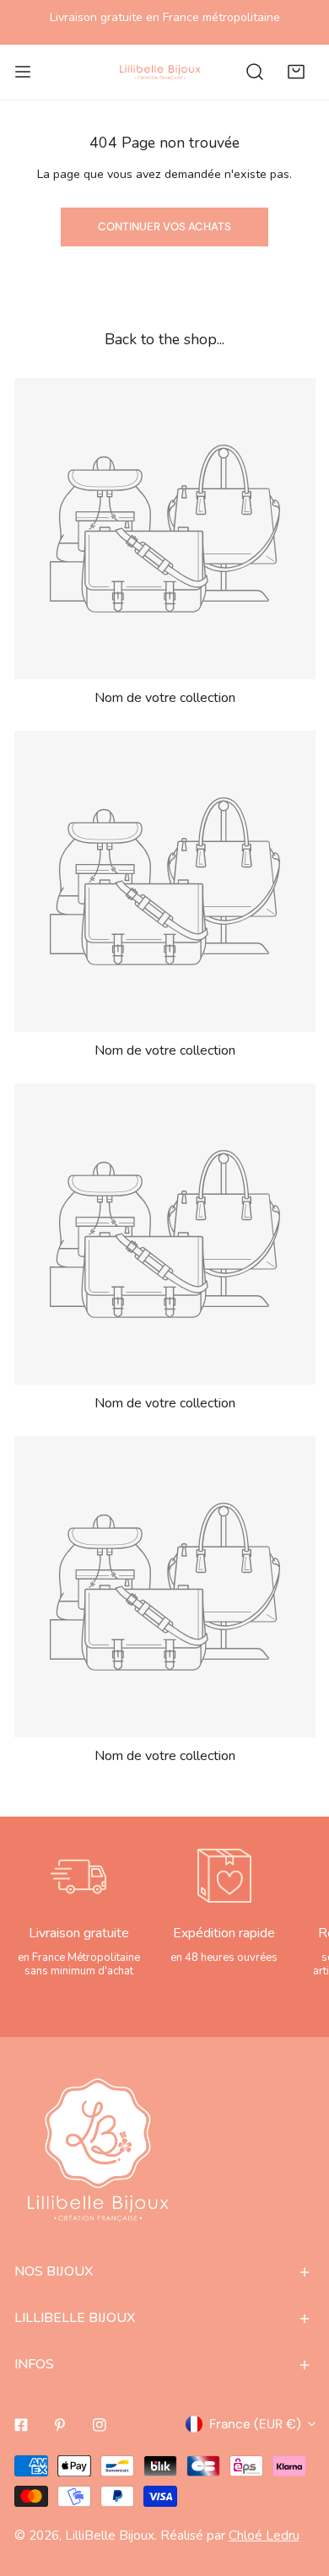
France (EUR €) (255, 2424)
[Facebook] (21, 2425)
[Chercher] (255, 72)
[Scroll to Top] (297, 2485)
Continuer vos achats (164, 227)
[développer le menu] (23, 72)
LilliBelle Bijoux (110, 2535)
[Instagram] (100, 2425)
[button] (296, 72)
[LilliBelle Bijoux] (160, 72)
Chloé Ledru (264, 2535)
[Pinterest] (60, 2425)
